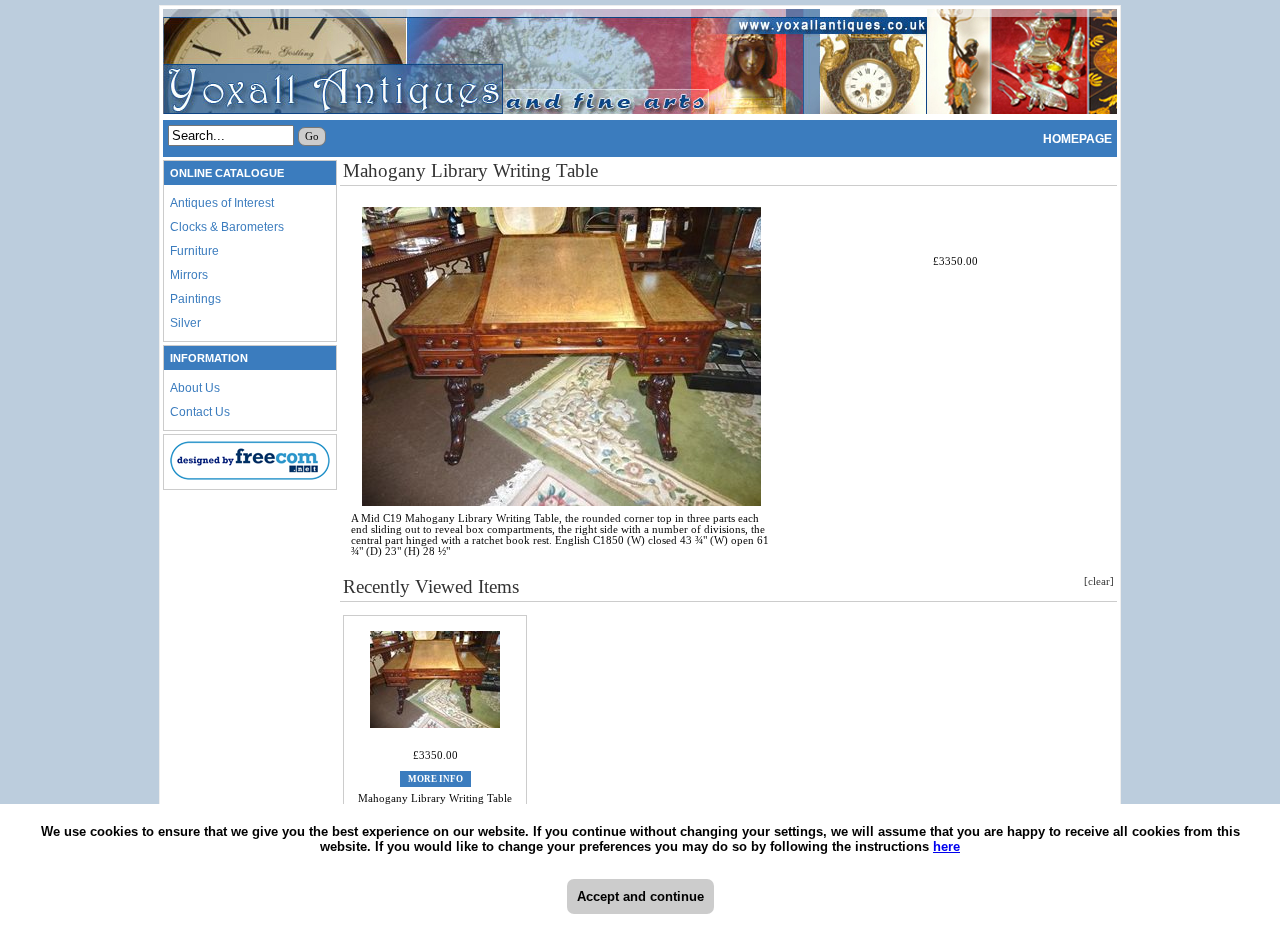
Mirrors (189, 275)
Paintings (195, 299)
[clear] (1099, 581)
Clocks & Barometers (227, 227)
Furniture (194, 251)
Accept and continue (640, 896)
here (946, 846)
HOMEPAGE (1077, 139)
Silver (185, 323)
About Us (195, 388)
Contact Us (200, 412)
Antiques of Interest (222, 203)
